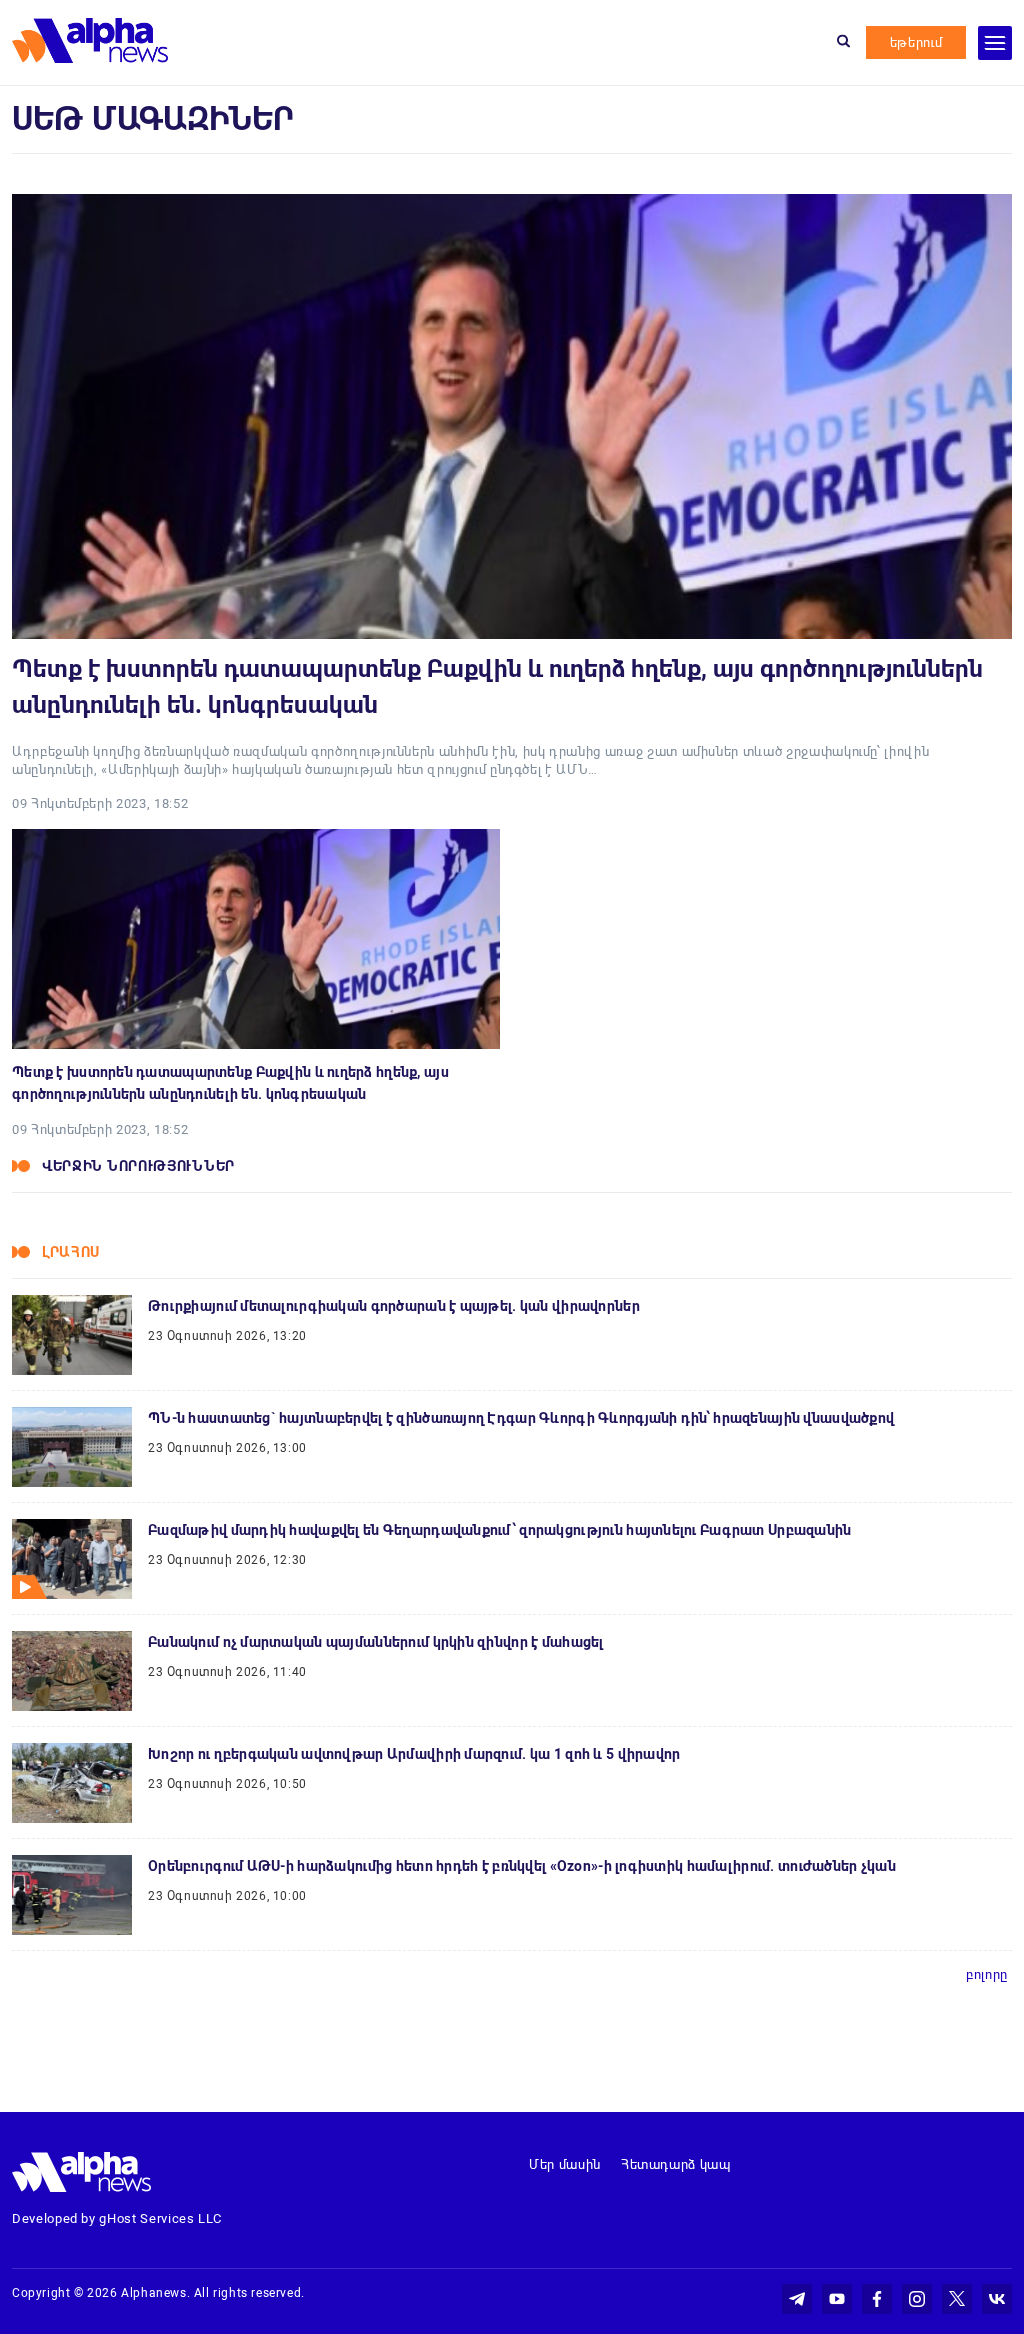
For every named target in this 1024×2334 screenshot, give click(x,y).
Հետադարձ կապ (676, 2164)
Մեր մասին (565, 2164)
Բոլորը (987, 1974)
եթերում (916, 42)
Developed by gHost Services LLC (117, 2218)
